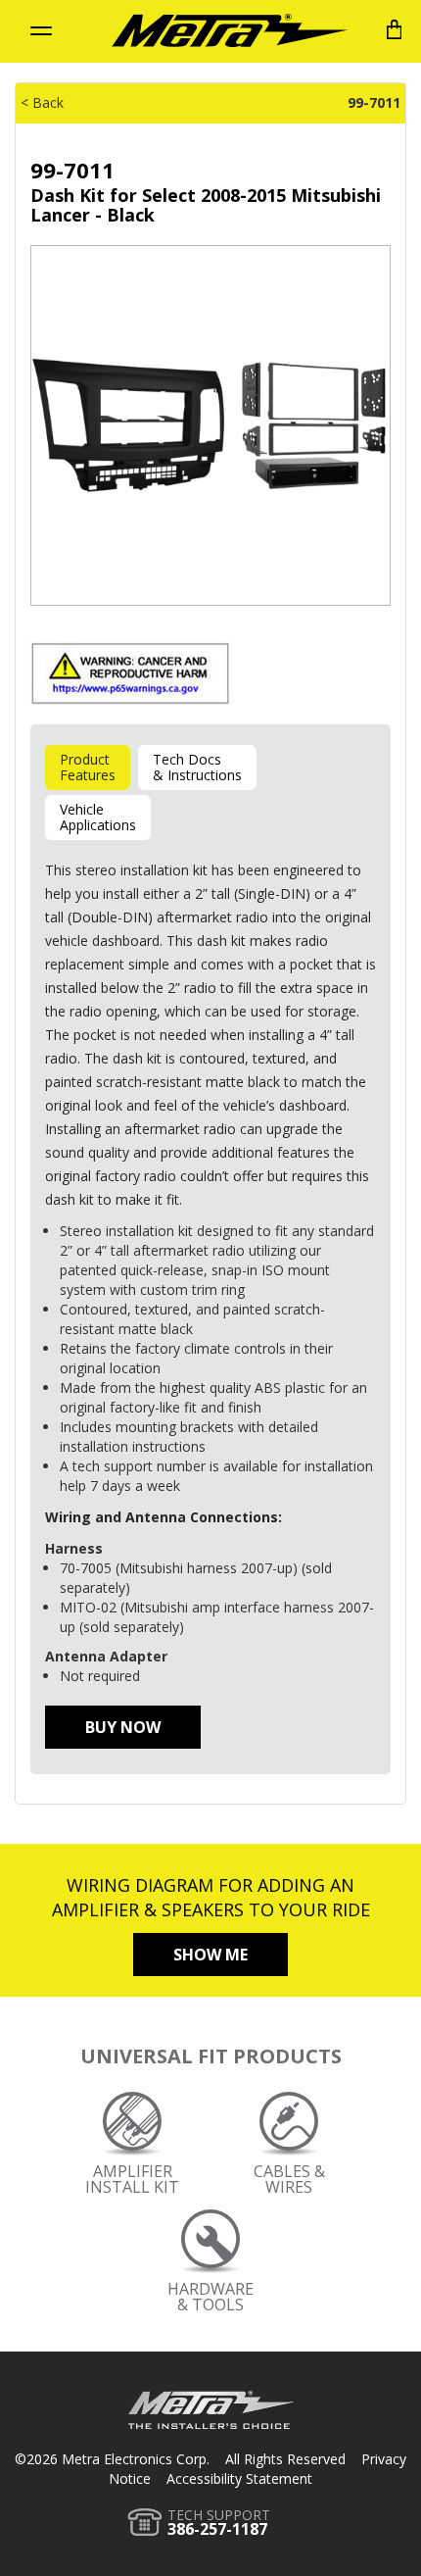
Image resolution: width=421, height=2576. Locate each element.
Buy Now (123, 1727)
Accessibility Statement (239, 2478)
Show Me (210, 1955)
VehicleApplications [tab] (98, 817)
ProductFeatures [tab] (88, 767)
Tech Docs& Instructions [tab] (197, 767)
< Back (42, 102)
